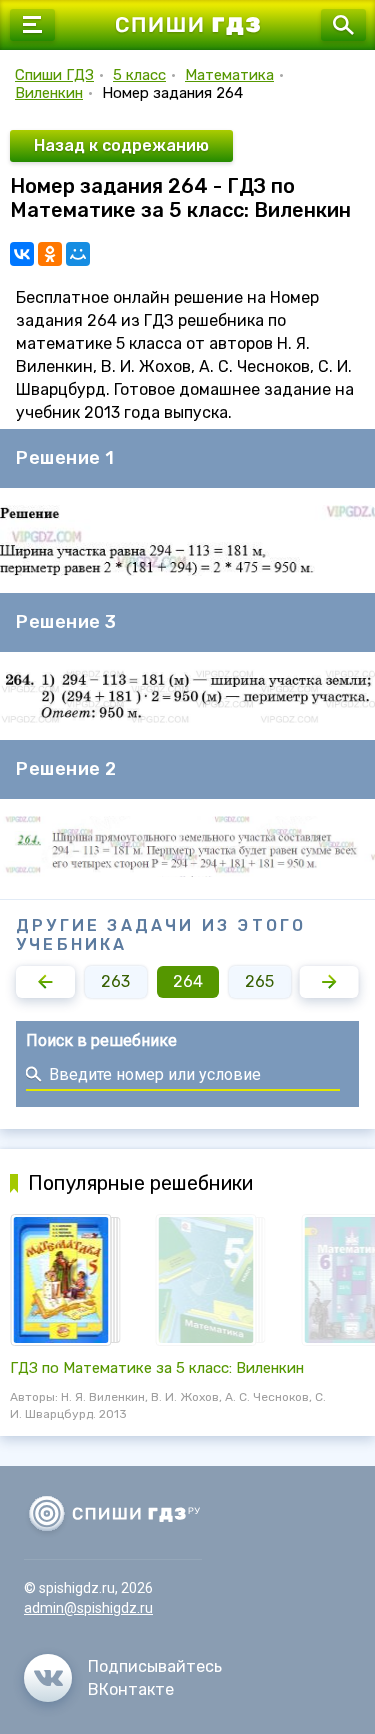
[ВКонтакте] (22, 254)
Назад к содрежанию (121, 145)
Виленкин (49, 93)
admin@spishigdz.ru (88, 1608)
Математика (229, 75)
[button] (45, 982)
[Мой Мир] (78, 254)
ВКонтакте (131, 1689)
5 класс (139, 75)
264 (188, 981)
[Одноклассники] (50, 254)
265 (259, 981)
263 (115, 981)
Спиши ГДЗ (54, 75)
